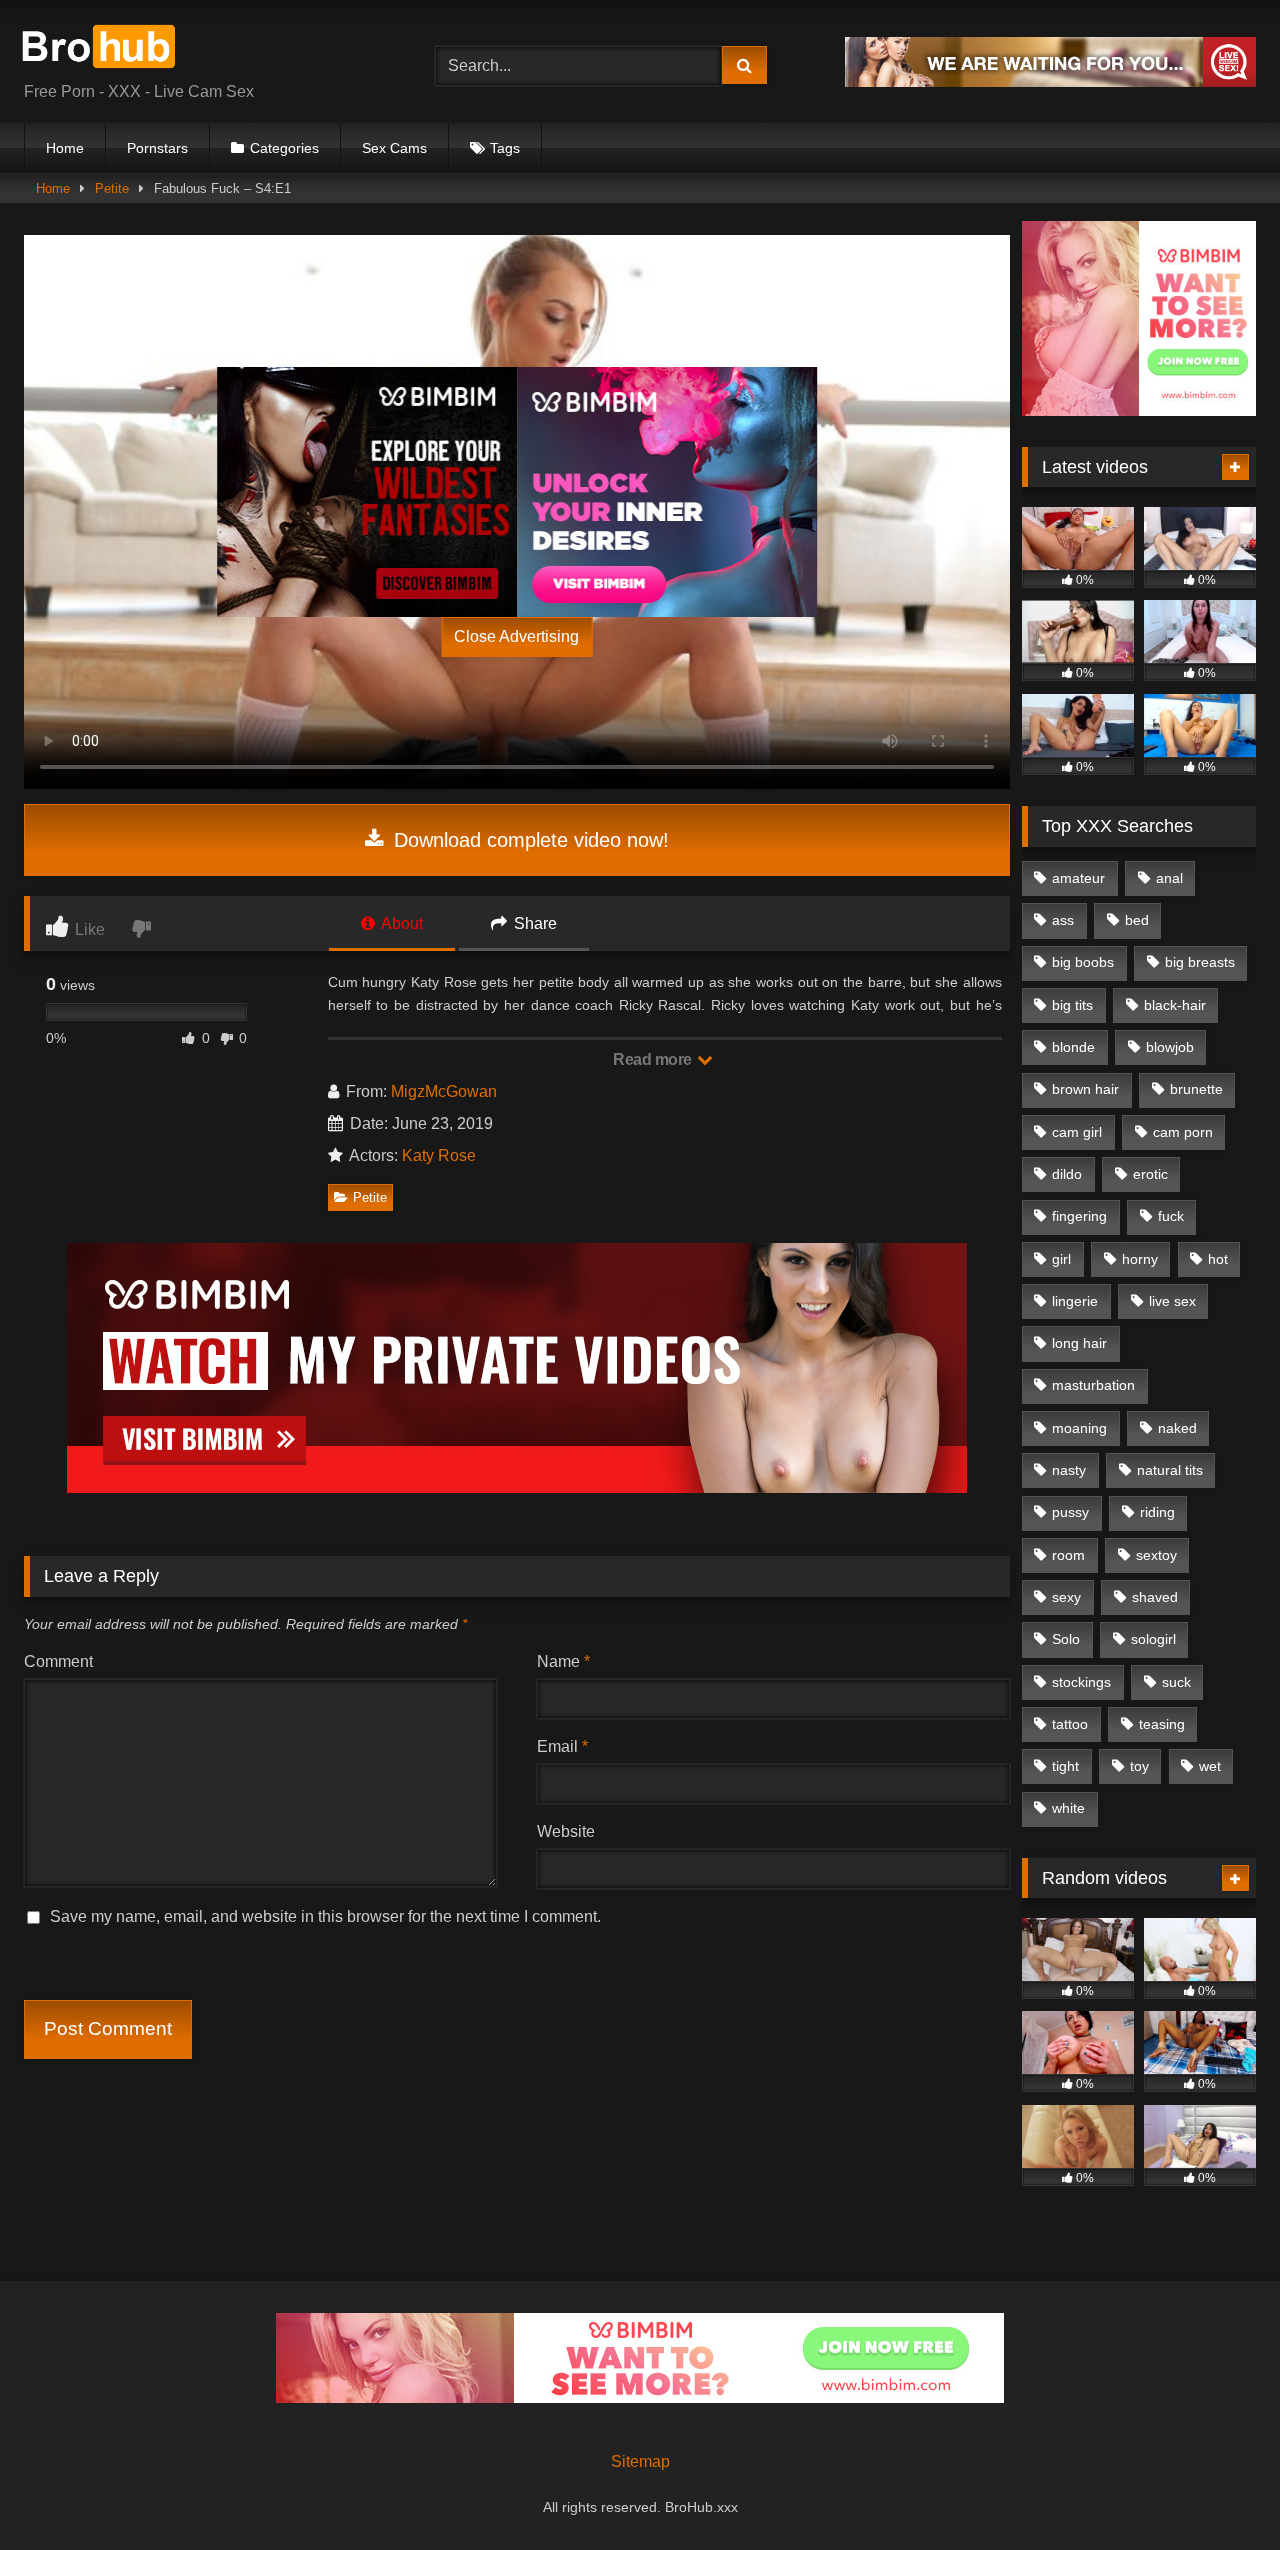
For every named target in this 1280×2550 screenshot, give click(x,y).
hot (1218, 1259)
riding (1157, 1512)
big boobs (1083, 962)
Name (563, 1661)
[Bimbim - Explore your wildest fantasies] (367, 492)
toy (1139, 1766)
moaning (1079, 1428)
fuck (1171, 1216)
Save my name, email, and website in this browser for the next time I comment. (325, 1916)
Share (533, 923)
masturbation (1093, 1385)
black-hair (1175, 1005)
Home (65, 148)
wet (1210, 1766)
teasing (1162, 1724)
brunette (1196, 1089)
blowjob (1170, 1047)
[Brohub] (104, 49)
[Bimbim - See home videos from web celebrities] (1139, 410)
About (400, 923)
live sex (1172, 1301)
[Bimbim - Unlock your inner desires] (667, 492)
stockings (1081, 1682)
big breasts (1200, 962)
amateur (1078, 878)
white (1068, 1808)
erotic (1150, 1174)
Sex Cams (394, 148)
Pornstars (157, 148)
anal (1169, 878)
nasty (1069, 1470)
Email (562, 1746)
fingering (1079, 1216)
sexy (1066, 1597)
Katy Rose (439, 1155)
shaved (1155, 1597)
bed (1137, 920)
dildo (1067, 1174)
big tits (1072, 1005)
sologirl (1153, 1639)
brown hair (1085, 1089)
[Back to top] (1218, 2490)
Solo (1066, 1639)
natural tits (1170, 1470)
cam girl (1077, 1132)
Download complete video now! (528, 840)
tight (1065, 1766)
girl (1061, 1259)
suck (1176, 1682)
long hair (1079, 1343)
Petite (112, 188)
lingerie (1075, 1301)
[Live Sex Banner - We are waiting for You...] (1050, 81)
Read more (654, 1059)
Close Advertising (516, 636)
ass (1063, 920)
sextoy (1156, 1555)
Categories (284, 148)
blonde (1073, 1047)
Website (566, 1831)
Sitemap (640, 2461)
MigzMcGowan (444, 1091)
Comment (58, 1661)
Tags (505, 148)
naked (1177, 1428)
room (1068, 1555)
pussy (1070, 1512)
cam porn (1183, 1132)
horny (1140, 1259)
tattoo (1070, 1724)
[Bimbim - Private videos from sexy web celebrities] (517, 1487)
